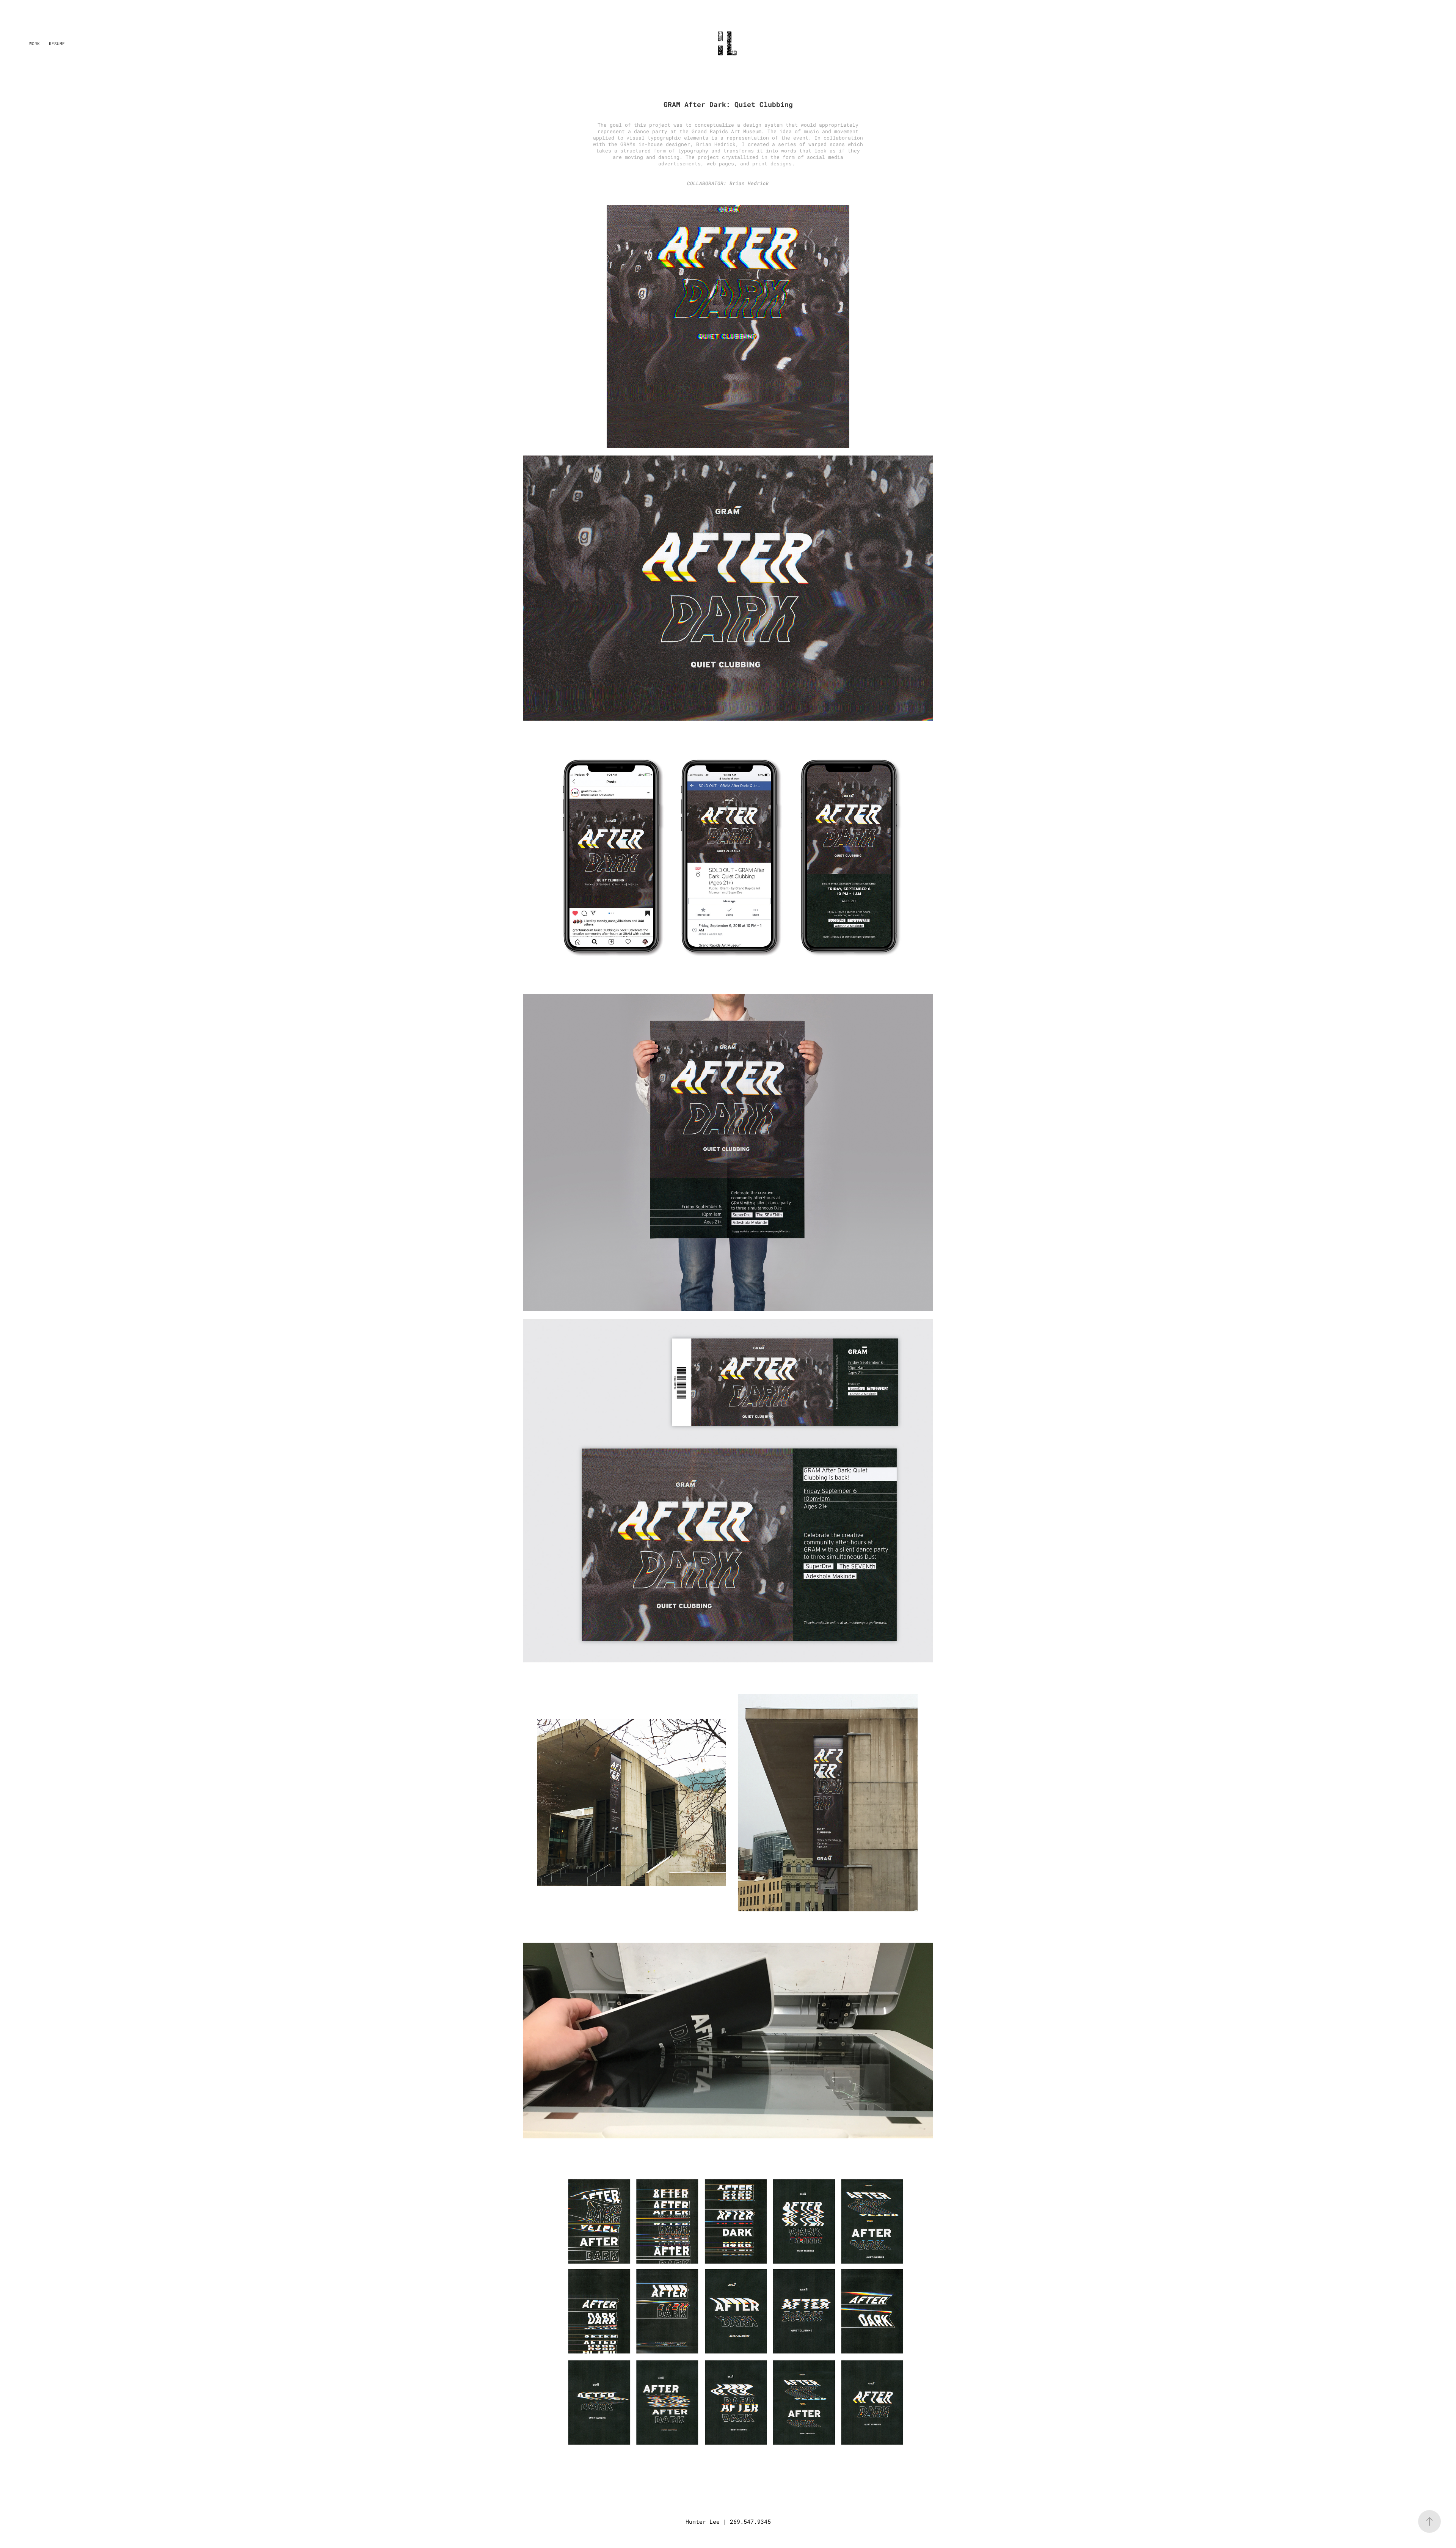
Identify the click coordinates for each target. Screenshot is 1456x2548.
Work (35, 43)
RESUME (57, 43)
